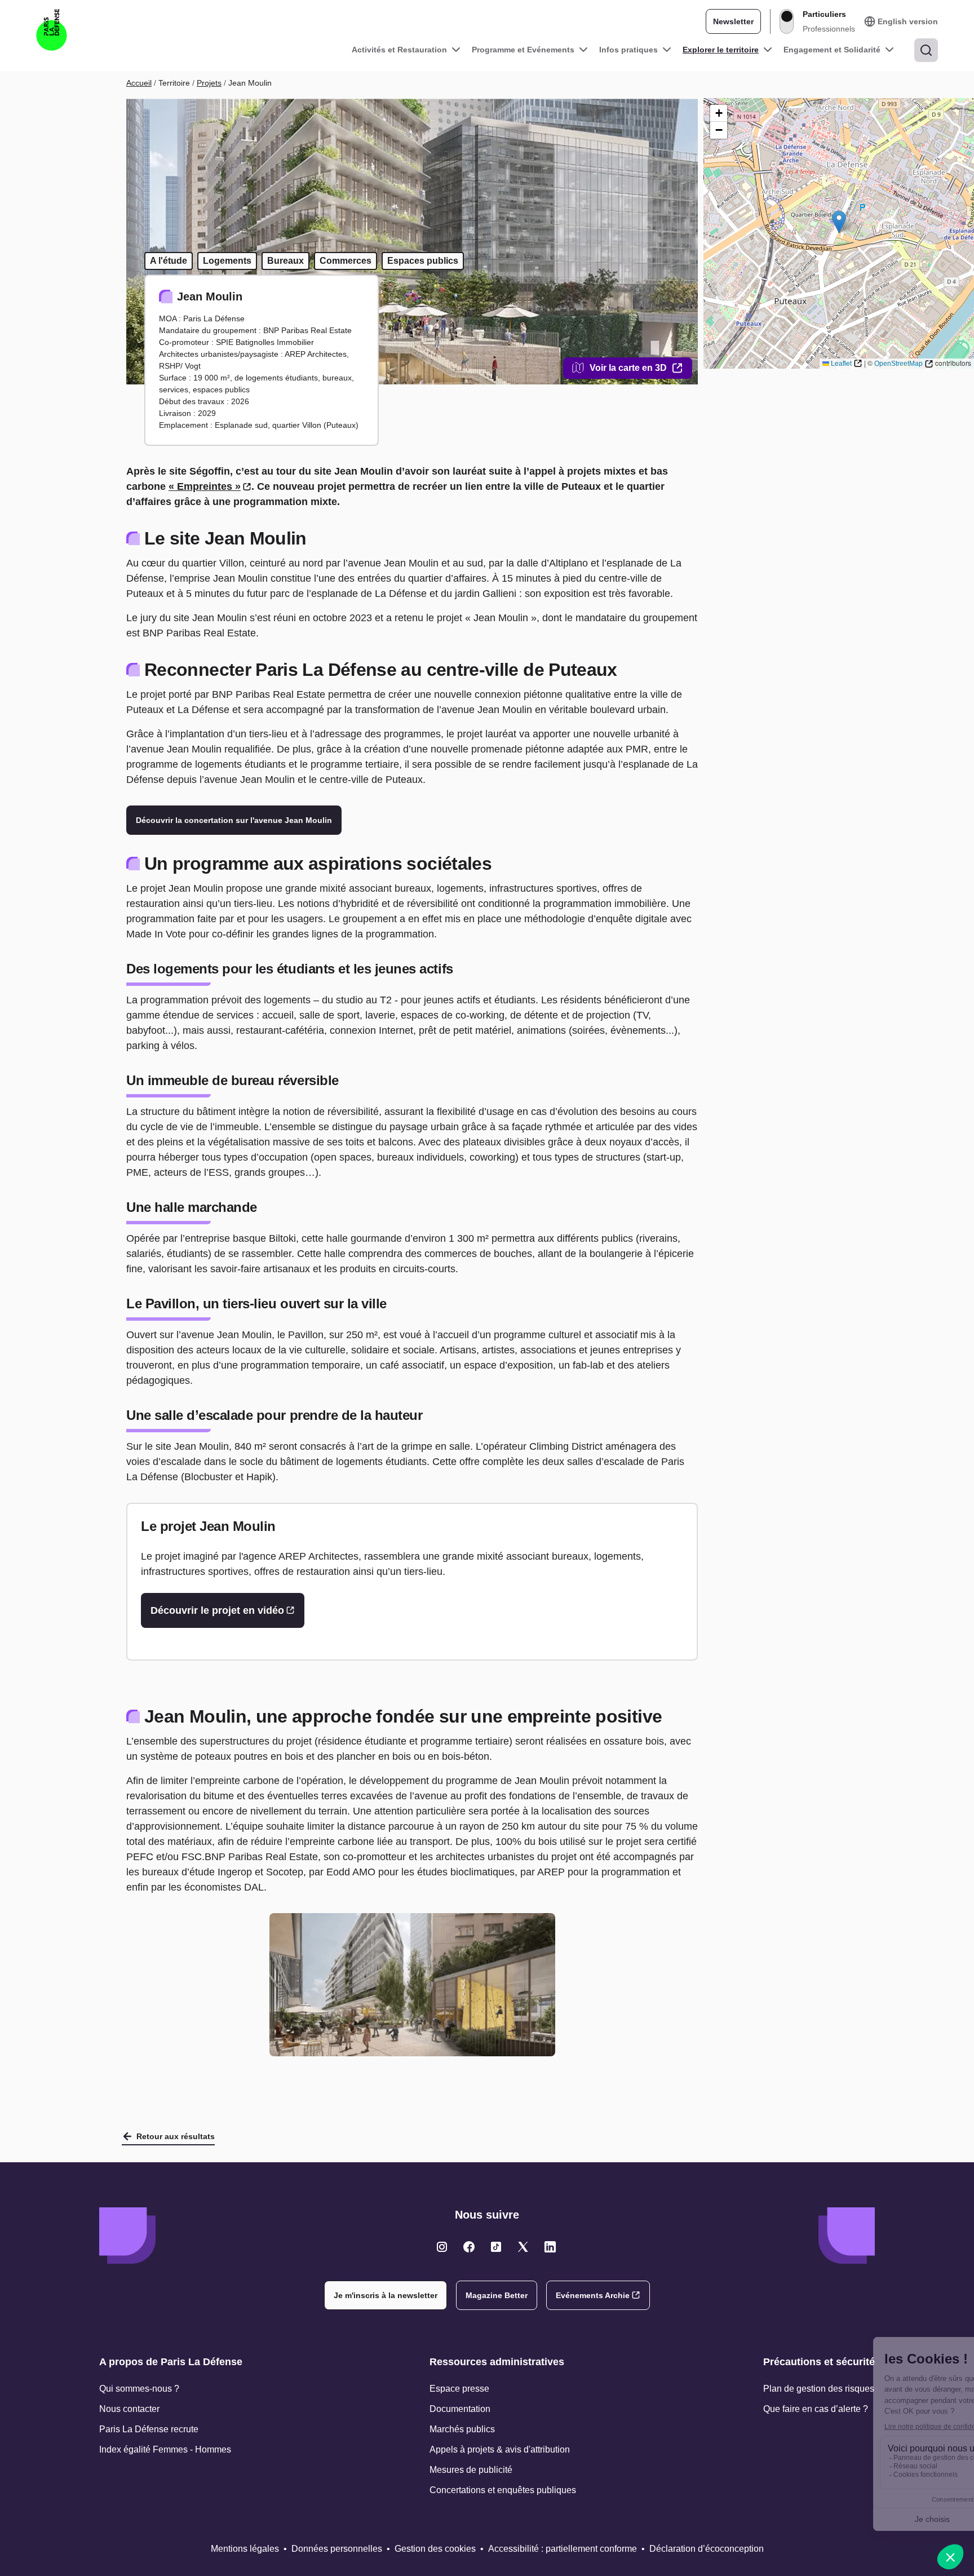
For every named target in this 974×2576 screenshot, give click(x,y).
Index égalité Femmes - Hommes (165, 2449)
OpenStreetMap (898, 364)
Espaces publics (423, 261)
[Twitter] (442, 2247)
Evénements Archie (593, 2295)
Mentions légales (245, 2549)
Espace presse (459, 2389)
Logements (227, 261)
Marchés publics (462, 2429)
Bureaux (285, 261)
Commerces (346, 261)
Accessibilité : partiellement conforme (563, 2549)
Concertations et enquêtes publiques (503, 2490)
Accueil (139, 83)
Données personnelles (337, 2549)
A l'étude (169, 261)
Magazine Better (497, 2295)
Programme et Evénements (523, 50)
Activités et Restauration (399, 50)
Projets (209, 83)
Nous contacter (129, 2409)
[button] (839, 222)
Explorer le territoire (721, 50)
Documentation (460, 2409)
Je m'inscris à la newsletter (386, 2295)
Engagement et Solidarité (832, 50)
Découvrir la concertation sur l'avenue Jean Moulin (234, 820)
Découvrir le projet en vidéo (217, 1610)
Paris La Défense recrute (149, 2429)
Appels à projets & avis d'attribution (500, 2449)
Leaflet (841, 364)
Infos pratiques (628, 50)
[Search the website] (926, 50)
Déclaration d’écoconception (707, 2549)
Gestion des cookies (435, 2549)
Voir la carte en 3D (628, 368)
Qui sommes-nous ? (139, 2389)
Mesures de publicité (471, 2470)
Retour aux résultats (176, 2136)
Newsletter (733, 21)
